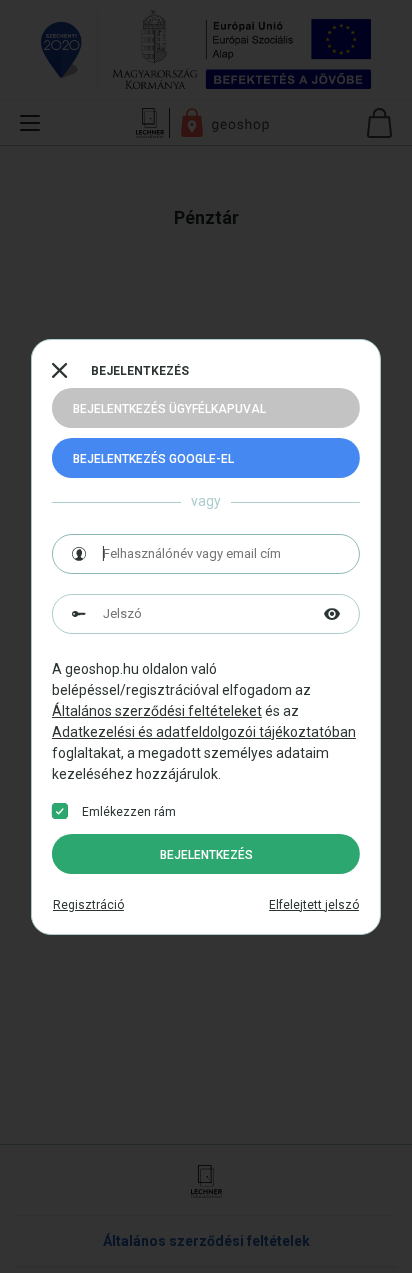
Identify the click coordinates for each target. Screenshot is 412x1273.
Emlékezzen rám (129, 812)
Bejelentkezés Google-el (153, 459)
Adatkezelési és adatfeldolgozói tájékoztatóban (204, 732)
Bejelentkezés (206, 855)
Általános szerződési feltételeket (157, 711)
